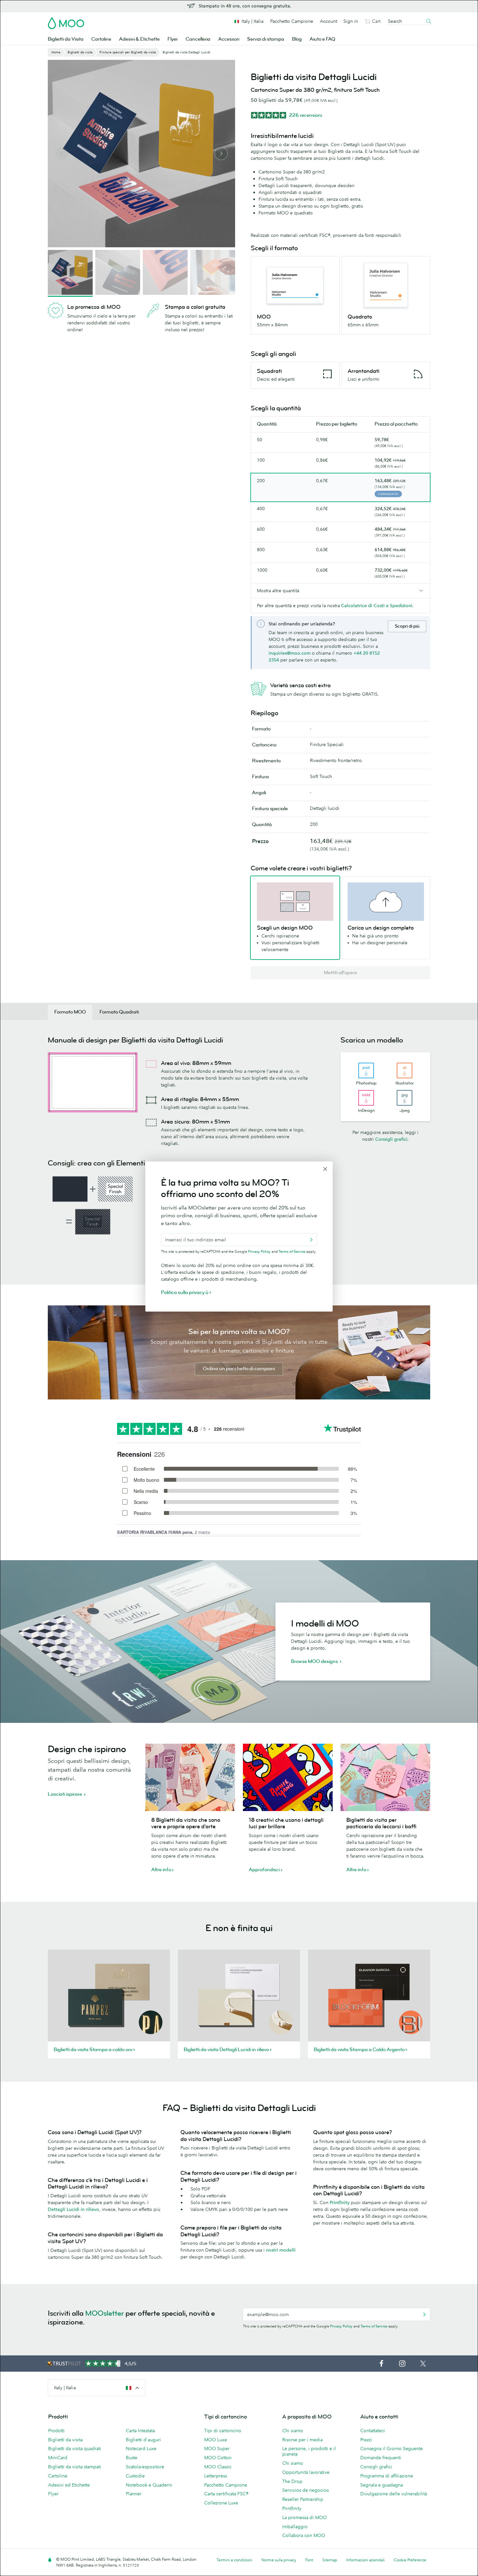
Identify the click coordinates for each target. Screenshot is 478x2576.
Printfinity (340, 2202)
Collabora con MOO (304, 2535)
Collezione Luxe (221, 2503)
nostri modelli (281, 2250)
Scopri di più (407, 626)
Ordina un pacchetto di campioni (239, 1369)
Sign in (351, 21)
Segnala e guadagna (382, 2485)
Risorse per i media (302, 2440)
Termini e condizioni (234, 2560)
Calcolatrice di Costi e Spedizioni (377, 606)
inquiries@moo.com (290, 653)
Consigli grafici (391, 1139)
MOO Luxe (216, 2440)
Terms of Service (374, 2326)
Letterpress (216, 2476)
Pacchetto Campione (292, 21)
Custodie (135, 2476)
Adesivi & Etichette (139, 39)
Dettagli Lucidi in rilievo (73, 2209)
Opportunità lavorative (306, 2472)
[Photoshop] (366, 1070)
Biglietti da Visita (66, 39)
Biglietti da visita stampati (75, 2467)
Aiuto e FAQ (322, 39)
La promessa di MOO (305, 2517)
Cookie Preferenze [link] (410, 2560)
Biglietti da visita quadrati (75, 2448)
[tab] (70, 1012)
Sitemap (330, 2560)
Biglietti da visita (65, 2440)
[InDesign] (366, 1098)
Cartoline (101, 39)
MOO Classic (218, 2467)
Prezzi (366, 2440)
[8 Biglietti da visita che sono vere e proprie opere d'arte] (190, 1777)
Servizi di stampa (266, 39)
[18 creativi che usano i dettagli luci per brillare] (288, 1777)
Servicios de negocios (305, 2490)
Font (309, 2560)
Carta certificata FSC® (226, 2494)
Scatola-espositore (145, 2467)
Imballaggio (295, 2527)
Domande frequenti (381, 2458)
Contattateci (373, 2431)
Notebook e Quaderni (149, 2485)
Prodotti (56, 2431)
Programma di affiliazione (387, 2476)
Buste (132, 2458)
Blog (297, 39)
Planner (134, 2494)
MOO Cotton (218, 2458)
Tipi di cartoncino (223, 2431)
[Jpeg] (405, 1098)
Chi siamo (293, 2431)
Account (329, 21)
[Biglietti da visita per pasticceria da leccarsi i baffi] (385, 1777)
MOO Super (217, 2448)
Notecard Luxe (141, 2448)
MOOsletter (105, 2313)
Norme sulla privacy (279, 2560)
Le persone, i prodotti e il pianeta (309, 2451)
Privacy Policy (341, 2326)
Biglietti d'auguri (143, 2440)
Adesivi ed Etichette (69, 2485)
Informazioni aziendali (365, 2560)
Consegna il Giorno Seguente (392, 2448)
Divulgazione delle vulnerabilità (394, 2494)
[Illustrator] (405, 1070)
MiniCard (58, 2458)
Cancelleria (198, 39)
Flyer (173, 39)
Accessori (229, 39)
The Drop (292, 2481)
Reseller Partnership (303, 2499)
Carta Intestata (140, 2431)
